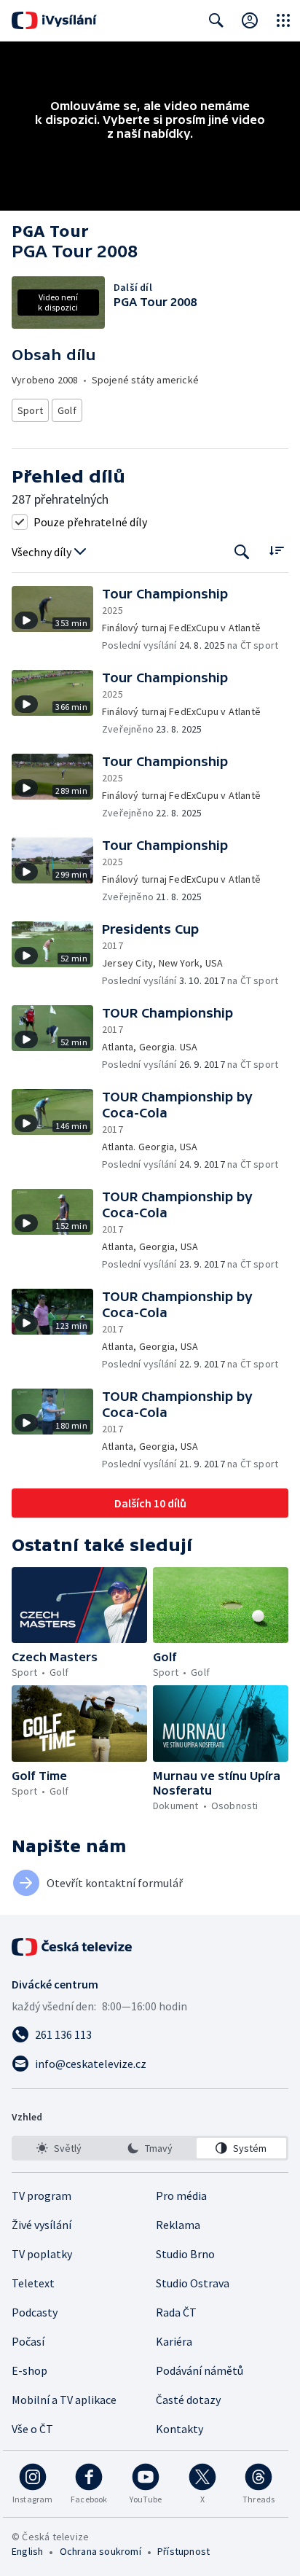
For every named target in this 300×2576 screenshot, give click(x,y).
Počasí (28, 2341)
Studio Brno (185, 2254)
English (27, 2551)
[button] (57, 619)
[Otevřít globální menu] (283, 20)
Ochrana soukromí (100, 2551)
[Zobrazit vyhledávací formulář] (216, 20)
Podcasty (35, 2312)
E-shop (29, 2370)
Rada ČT (176, 2312)
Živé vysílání (42, 2225)
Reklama (178, 2225)
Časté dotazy (188, 2400)
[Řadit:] (276, 551)
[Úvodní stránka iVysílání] (54, 20)
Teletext (33, 2283)
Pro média (181, 2196)
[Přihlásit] (250, 20)
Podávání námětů (200, 2370)
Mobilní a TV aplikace (64, 2400)
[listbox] (150, 2148)
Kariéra (174, 2341)
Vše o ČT (32, 2429)
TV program (42, 2196)
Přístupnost (183, 2551)
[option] (59, 2148)
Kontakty (179, 2429)
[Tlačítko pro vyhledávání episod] (242, 552)
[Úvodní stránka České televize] (73, 1947)
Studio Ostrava (193, 2283)
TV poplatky (42, 2254)
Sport (30, 410)
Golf (67, 410)
